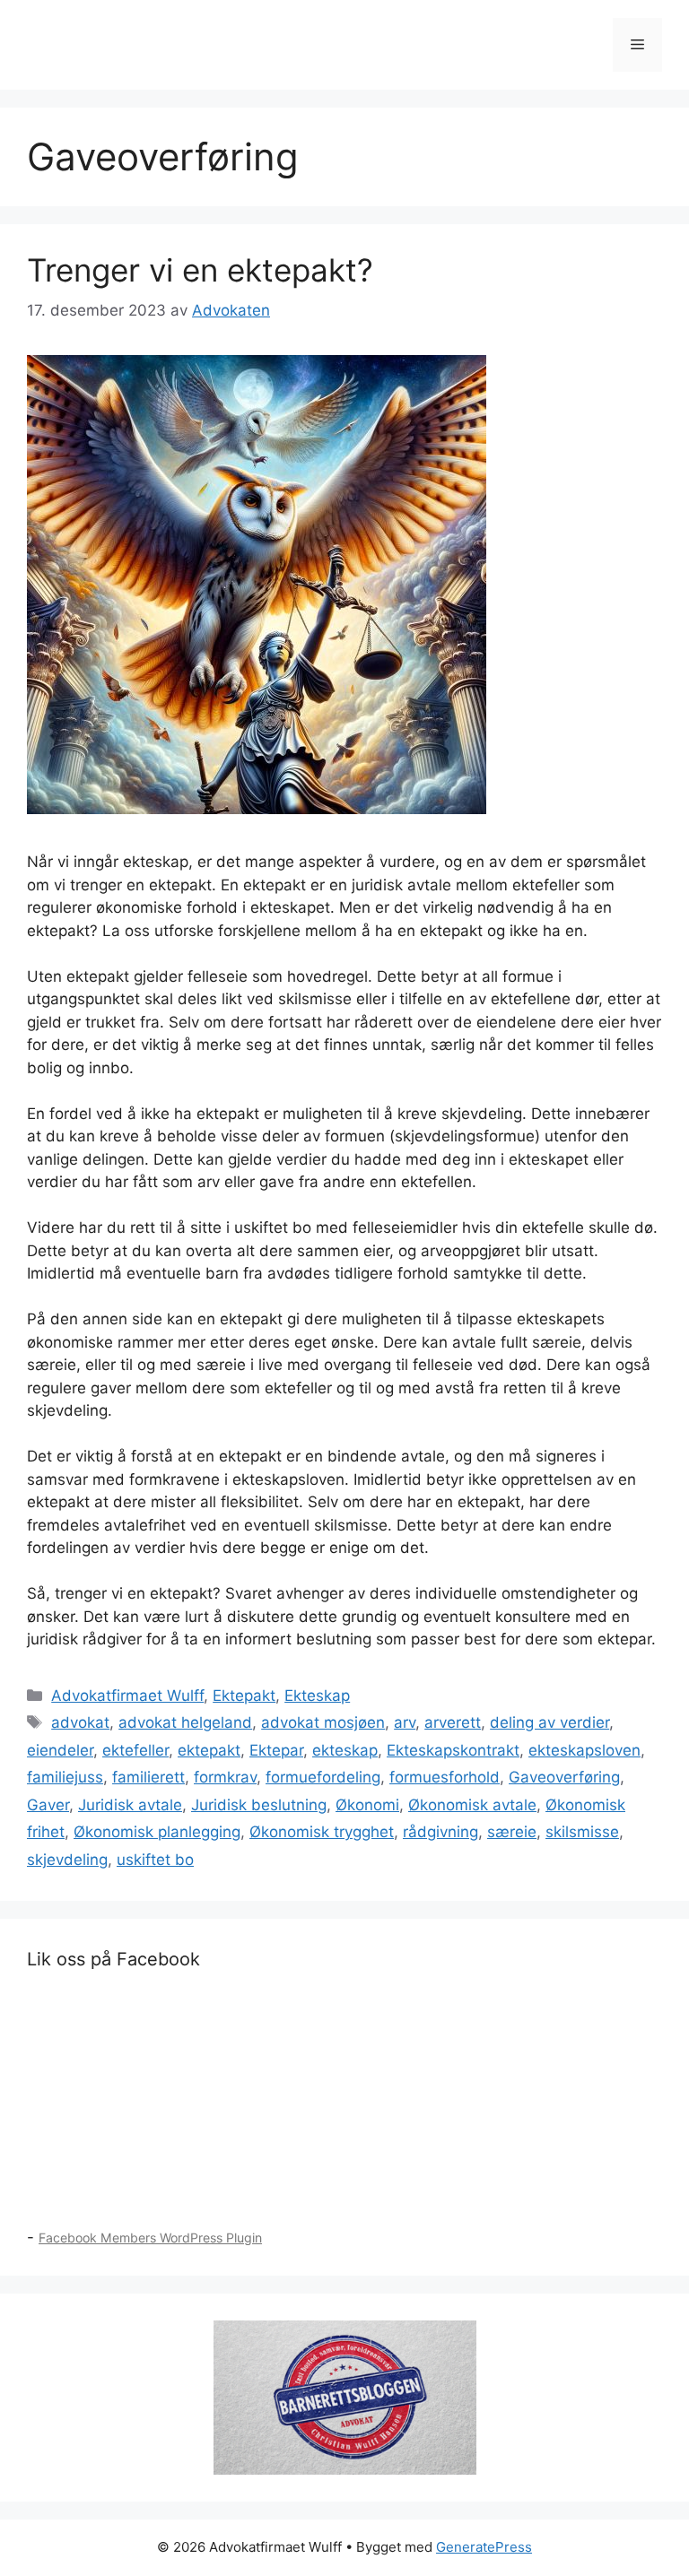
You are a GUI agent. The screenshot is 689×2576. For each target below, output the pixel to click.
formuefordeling (323, 1777)
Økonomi (367, 1805)
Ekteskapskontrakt (453, 1750)
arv (405, 1722)
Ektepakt (244, 1696)
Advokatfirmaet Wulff (127, 1696)
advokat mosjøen (323, 1722)
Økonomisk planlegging (157, 1832)
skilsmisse (582, 1832)
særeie (512, 1832)
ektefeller (135, 1750)
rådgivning (440, 1832)
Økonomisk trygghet (322, 1832)
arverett (453, 1722)
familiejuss (65, 1777)
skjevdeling (67, 1860)
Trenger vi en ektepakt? (200, 270)
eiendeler (60, 1750)
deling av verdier (549, 1722)
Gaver (48, 1805)
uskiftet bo (155, 1860)
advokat (80, 1722)
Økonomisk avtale (472, 1805)
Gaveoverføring (564, 1777)
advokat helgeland (185, 1722)
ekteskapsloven (584, 1750)
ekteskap (345, 1750)
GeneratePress (484, 2547)
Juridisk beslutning (259, 1805)
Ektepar (276, 1750)
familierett (148, 1777)
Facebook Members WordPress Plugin (150, 2238)
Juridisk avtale (130, 1805)
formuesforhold (445, 1777)
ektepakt (209, 1750)
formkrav (225, 1777)
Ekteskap (317, 1696)
